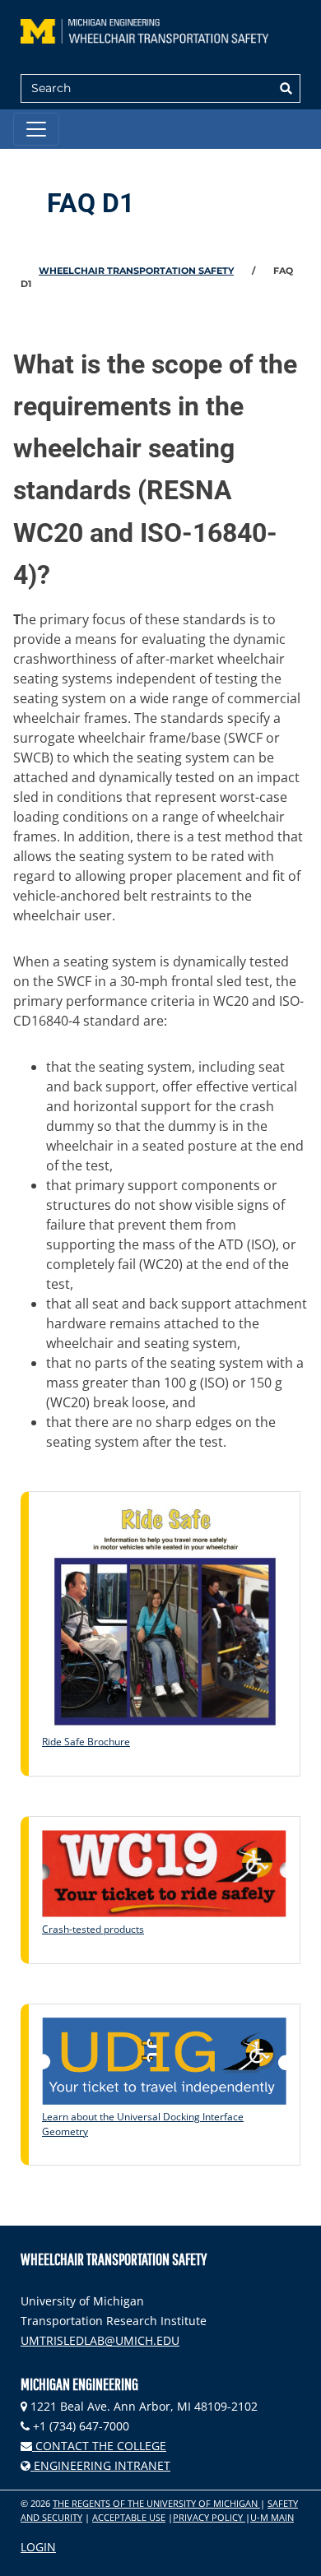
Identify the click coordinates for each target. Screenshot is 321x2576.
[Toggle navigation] (36, 129)
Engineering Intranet (100, 2465)
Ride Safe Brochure (86, 1742)
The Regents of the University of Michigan (156, 2503)
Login (38, 2547)
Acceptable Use (129, 2517)
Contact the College (99, 2446)
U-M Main (272, 2517)
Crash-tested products (93, 1929)
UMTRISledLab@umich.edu (100, 2340)
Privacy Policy (209, 2517)
